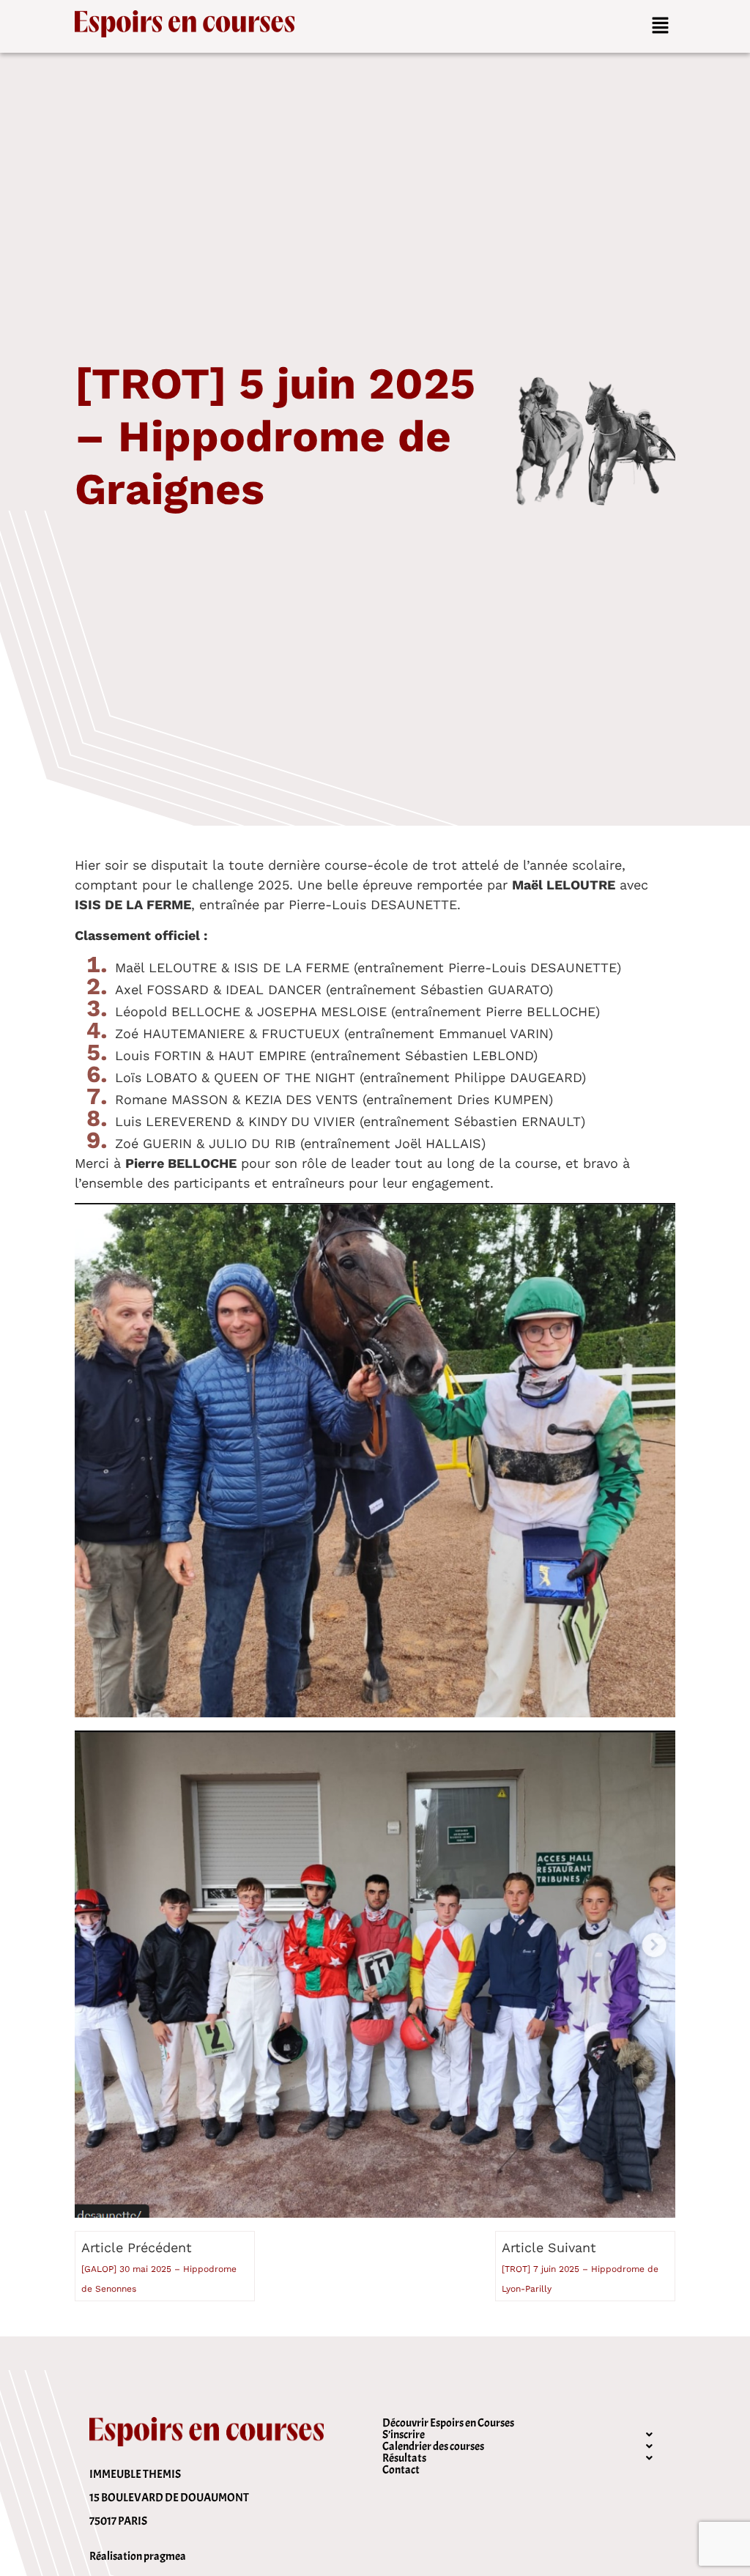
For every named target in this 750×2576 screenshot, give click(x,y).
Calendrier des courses (433, 2446)
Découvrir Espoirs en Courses (448, 2423)
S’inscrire (404, 2435)
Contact (401, 2470)
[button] (660, 26)
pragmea (165, 2556)
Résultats (404, 2458)
